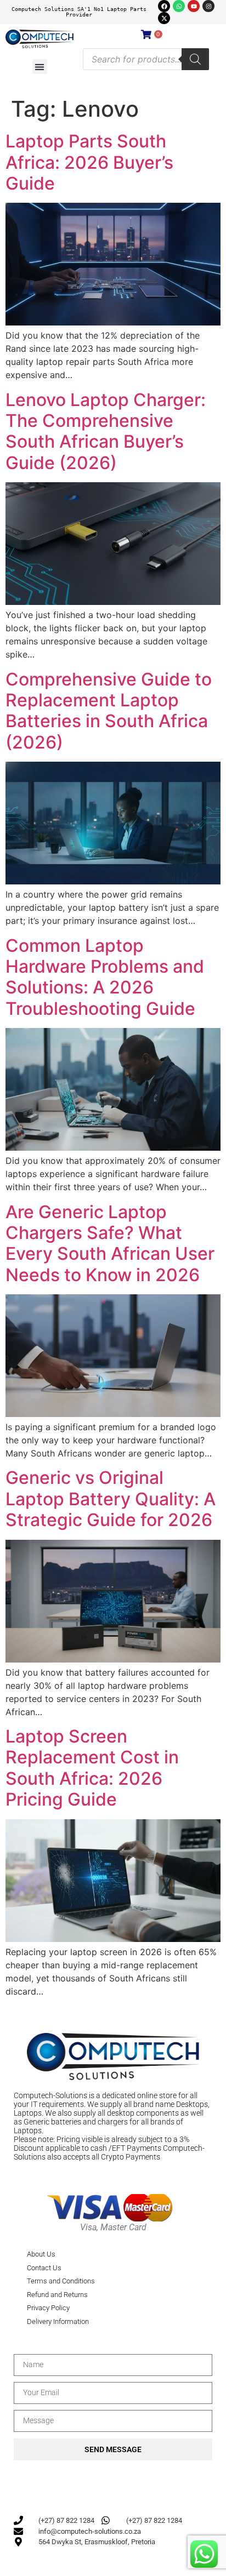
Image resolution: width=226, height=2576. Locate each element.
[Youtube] (194, 6)
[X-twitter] (164, 18)
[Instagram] (208, 6)
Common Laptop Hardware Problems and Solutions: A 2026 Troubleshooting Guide (105, 977)
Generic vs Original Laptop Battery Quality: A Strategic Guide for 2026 (111, 1499)
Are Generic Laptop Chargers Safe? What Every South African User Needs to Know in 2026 (110, 1243)
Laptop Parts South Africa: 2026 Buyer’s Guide (89, 162)
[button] (40, 67)
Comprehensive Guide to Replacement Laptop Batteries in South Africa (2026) (109, 711)
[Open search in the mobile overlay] (146, 59)
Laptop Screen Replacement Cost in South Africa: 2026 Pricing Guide (92, 1768)
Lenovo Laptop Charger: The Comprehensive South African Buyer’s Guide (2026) (106, 431)
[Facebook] (164, 6)
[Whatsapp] (179, 6)
